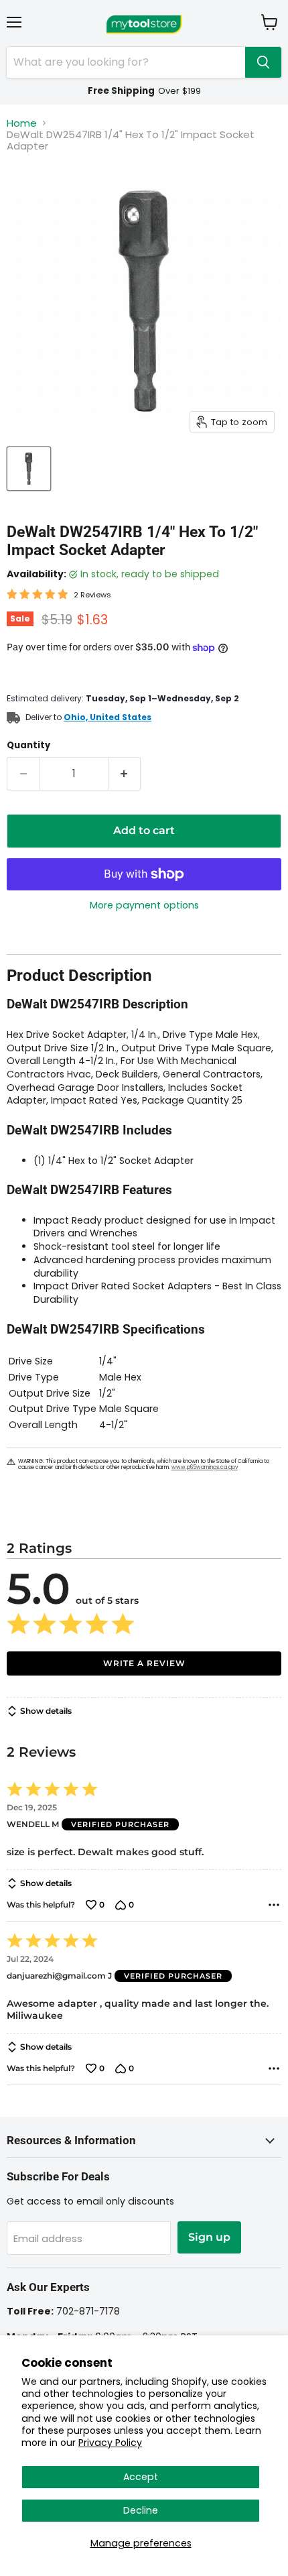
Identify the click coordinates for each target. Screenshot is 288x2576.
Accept (141, 2477)
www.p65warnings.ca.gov (205, 1467)
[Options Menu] (274, 1905)
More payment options (144, 905)
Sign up (209, 2237)
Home (22, 123)
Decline (141, 2510)
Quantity (28, 745)
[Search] (263, 62)
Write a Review (144, 1663)
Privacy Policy (110, 2443)
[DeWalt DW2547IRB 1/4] (29, 469)
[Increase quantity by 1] (125, 774)
